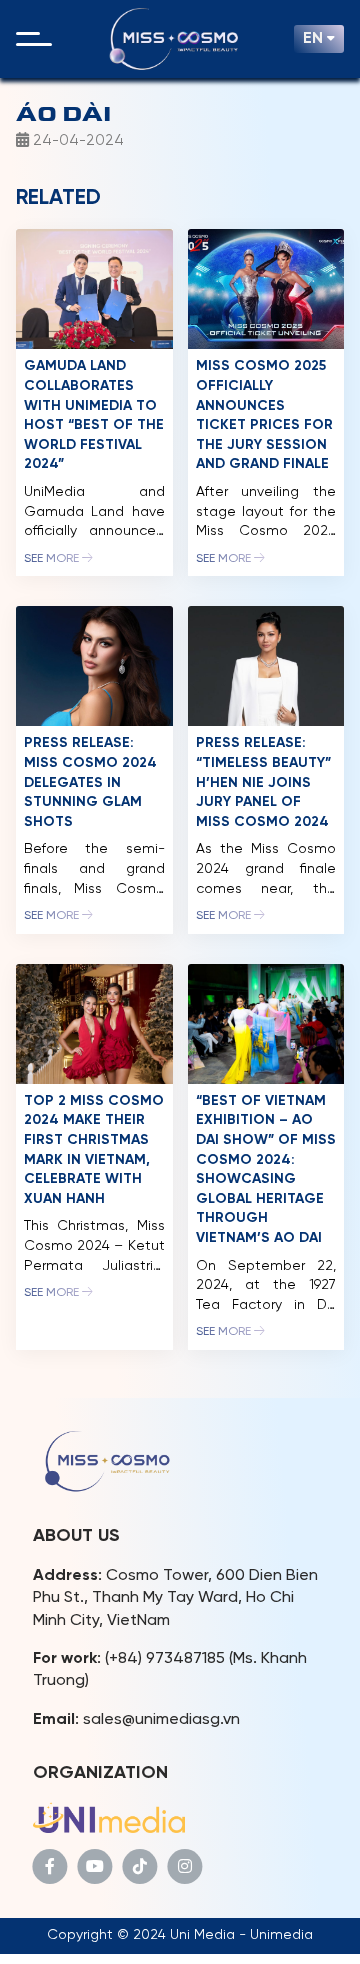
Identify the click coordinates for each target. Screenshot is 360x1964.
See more (53, 558)
